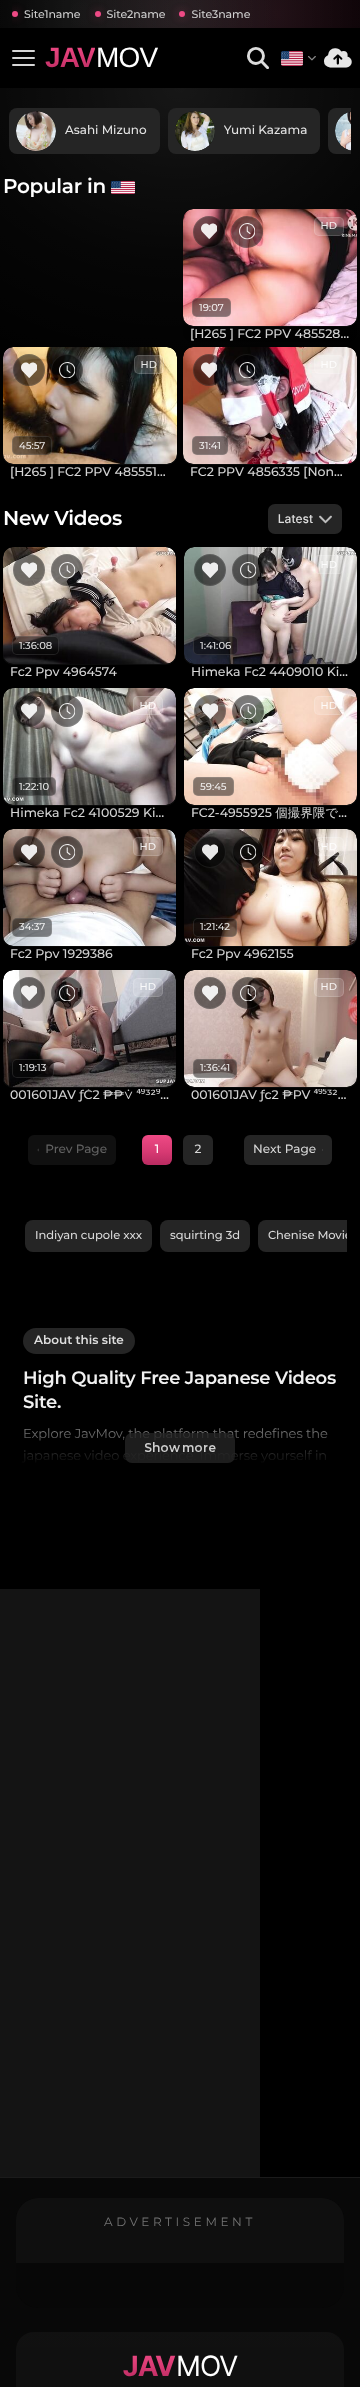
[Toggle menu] (23, 58)
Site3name (220, 14)
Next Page (284, 1149)
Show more (180, 1447)
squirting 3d (205, 1235)
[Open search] (257, 58)
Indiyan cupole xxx (88, 1235)
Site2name (136, 14)
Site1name (52, 14)
